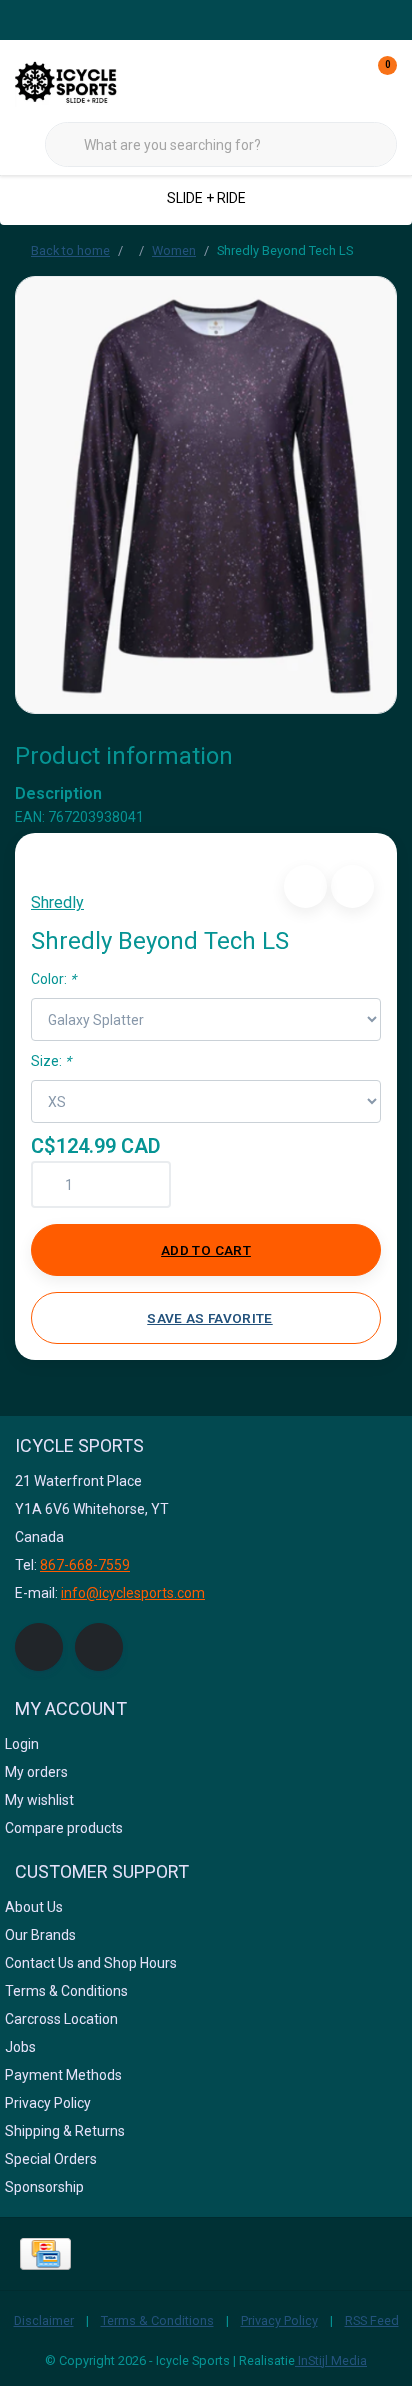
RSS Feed (372, 2320)
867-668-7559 (85, 1565)
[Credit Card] (45, 2254)
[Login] (302, 80)
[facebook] (39, 1647)
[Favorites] (340, 80)
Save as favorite (209, 1318)
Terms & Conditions (157, 2320)
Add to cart (206, 1250)
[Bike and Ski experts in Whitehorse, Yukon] (90, 79)
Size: (51, 1061)
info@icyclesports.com (133, 1593)
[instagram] (99, 1647)
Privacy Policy (279, 2320)
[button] (305, 886)
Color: (53, 979)
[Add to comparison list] (352, 886)
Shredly (57, 902)
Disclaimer (44, 2320)
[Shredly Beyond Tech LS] (206, 494)
